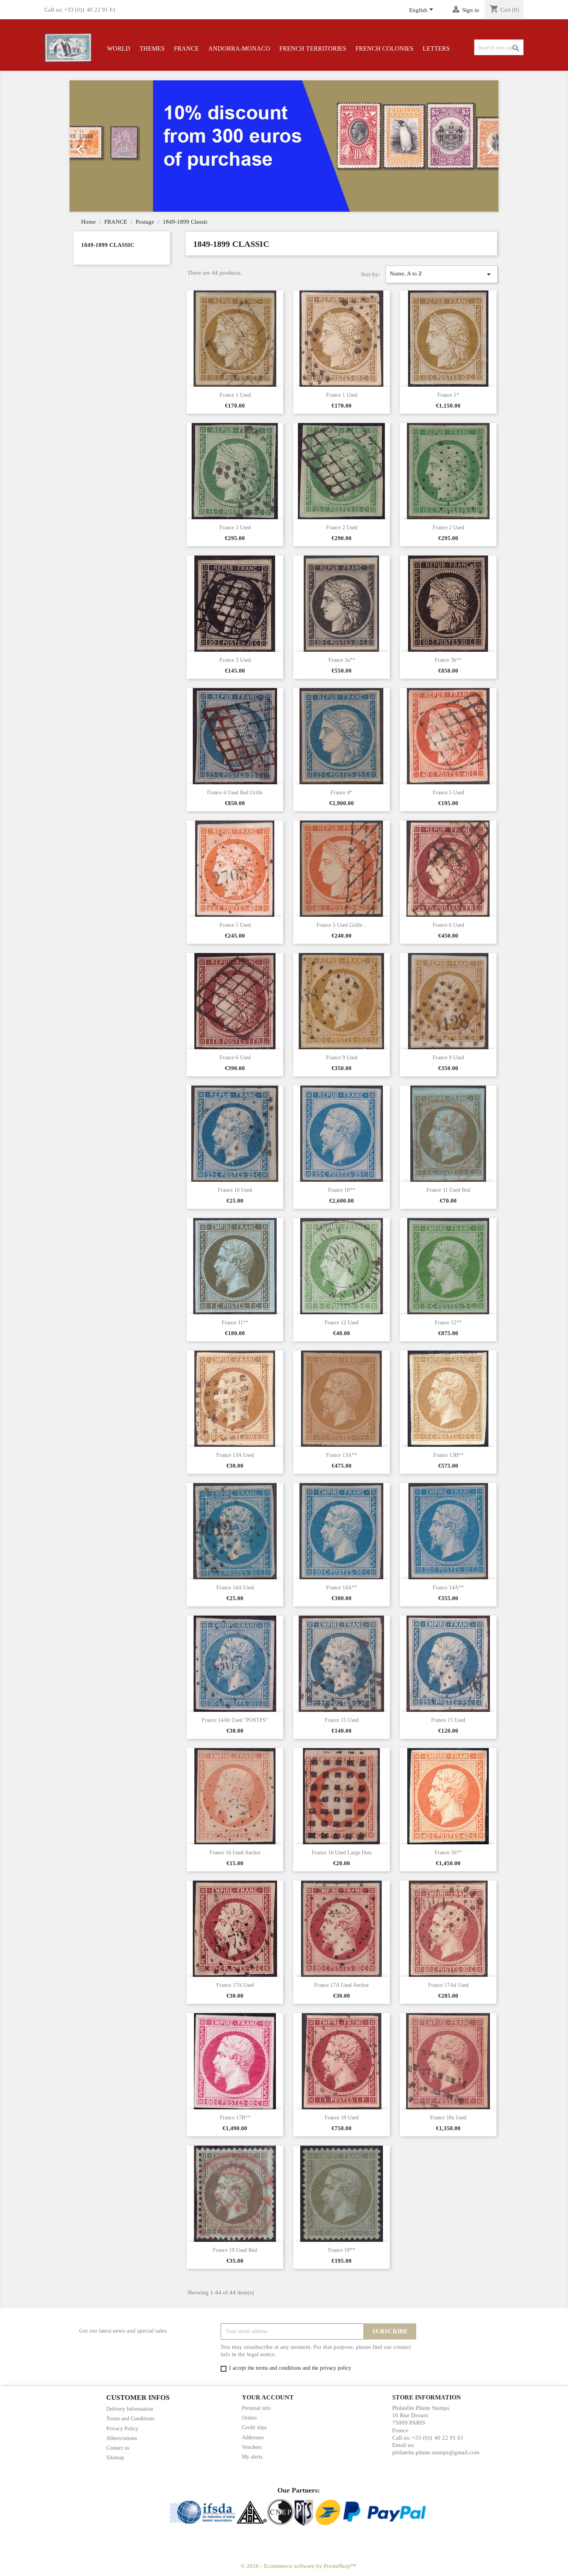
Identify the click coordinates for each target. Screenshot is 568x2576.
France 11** (235, 1323)
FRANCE (186, 48)
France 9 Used (342, 1058)
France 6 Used (448, 925)
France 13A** (342, 1455)
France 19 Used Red (235, 2250)
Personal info (256, 2408)
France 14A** (342, 1588)
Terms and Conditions (130, 2419)
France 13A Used (235, 1455)
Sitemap (115, 2458)
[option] (284, 146)
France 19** (342, 2250)
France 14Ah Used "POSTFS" (235, 1720)
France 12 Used (342, 1323)
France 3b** (448, 660)
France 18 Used (342, 2118)
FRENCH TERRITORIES (313, 48)
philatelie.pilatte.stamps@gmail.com (436, 2452)
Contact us (118, 2448)
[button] (102, 146)
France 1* (448, 395)
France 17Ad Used (448, 1985)
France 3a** (342, 660)
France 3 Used (235, 660)
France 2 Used (235, 528)
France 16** (448, 1853)
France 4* (342, 793)
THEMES (152, 48)
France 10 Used (235, 1190)
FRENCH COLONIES (384, 48)
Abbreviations (122, 2438)
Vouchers (252, 2447)
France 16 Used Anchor (235, 1853)
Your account (268, 2397)
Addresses (253, 2438)
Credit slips (254, 2427)
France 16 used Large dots (342, 1853)
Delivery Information (130, 2409)
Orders (249, 2418)
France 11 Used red (448, 1190)
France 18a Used (448, 2118)
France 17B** (235, 2118)
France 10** (342, 1190)
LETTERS (436, 48)
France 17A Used (235, 1985)
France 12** (448, 1323)
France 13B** (448, 1455)
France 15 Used (342, 1720)
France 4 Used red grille (235, 793)
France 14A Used (235, 1588)
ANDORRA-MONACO (239, 48)
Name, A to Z (442, 274)
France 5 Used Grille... (342, 925)
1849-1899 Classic (108, 245)
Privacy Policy (122, 2429)
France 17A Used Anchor (342, 1985)
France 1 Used (235, 395)
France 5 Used (448, 793)
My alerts (252, 2457)
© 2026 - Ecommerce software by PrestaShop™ (298, 2566)
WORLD (119, 48)
